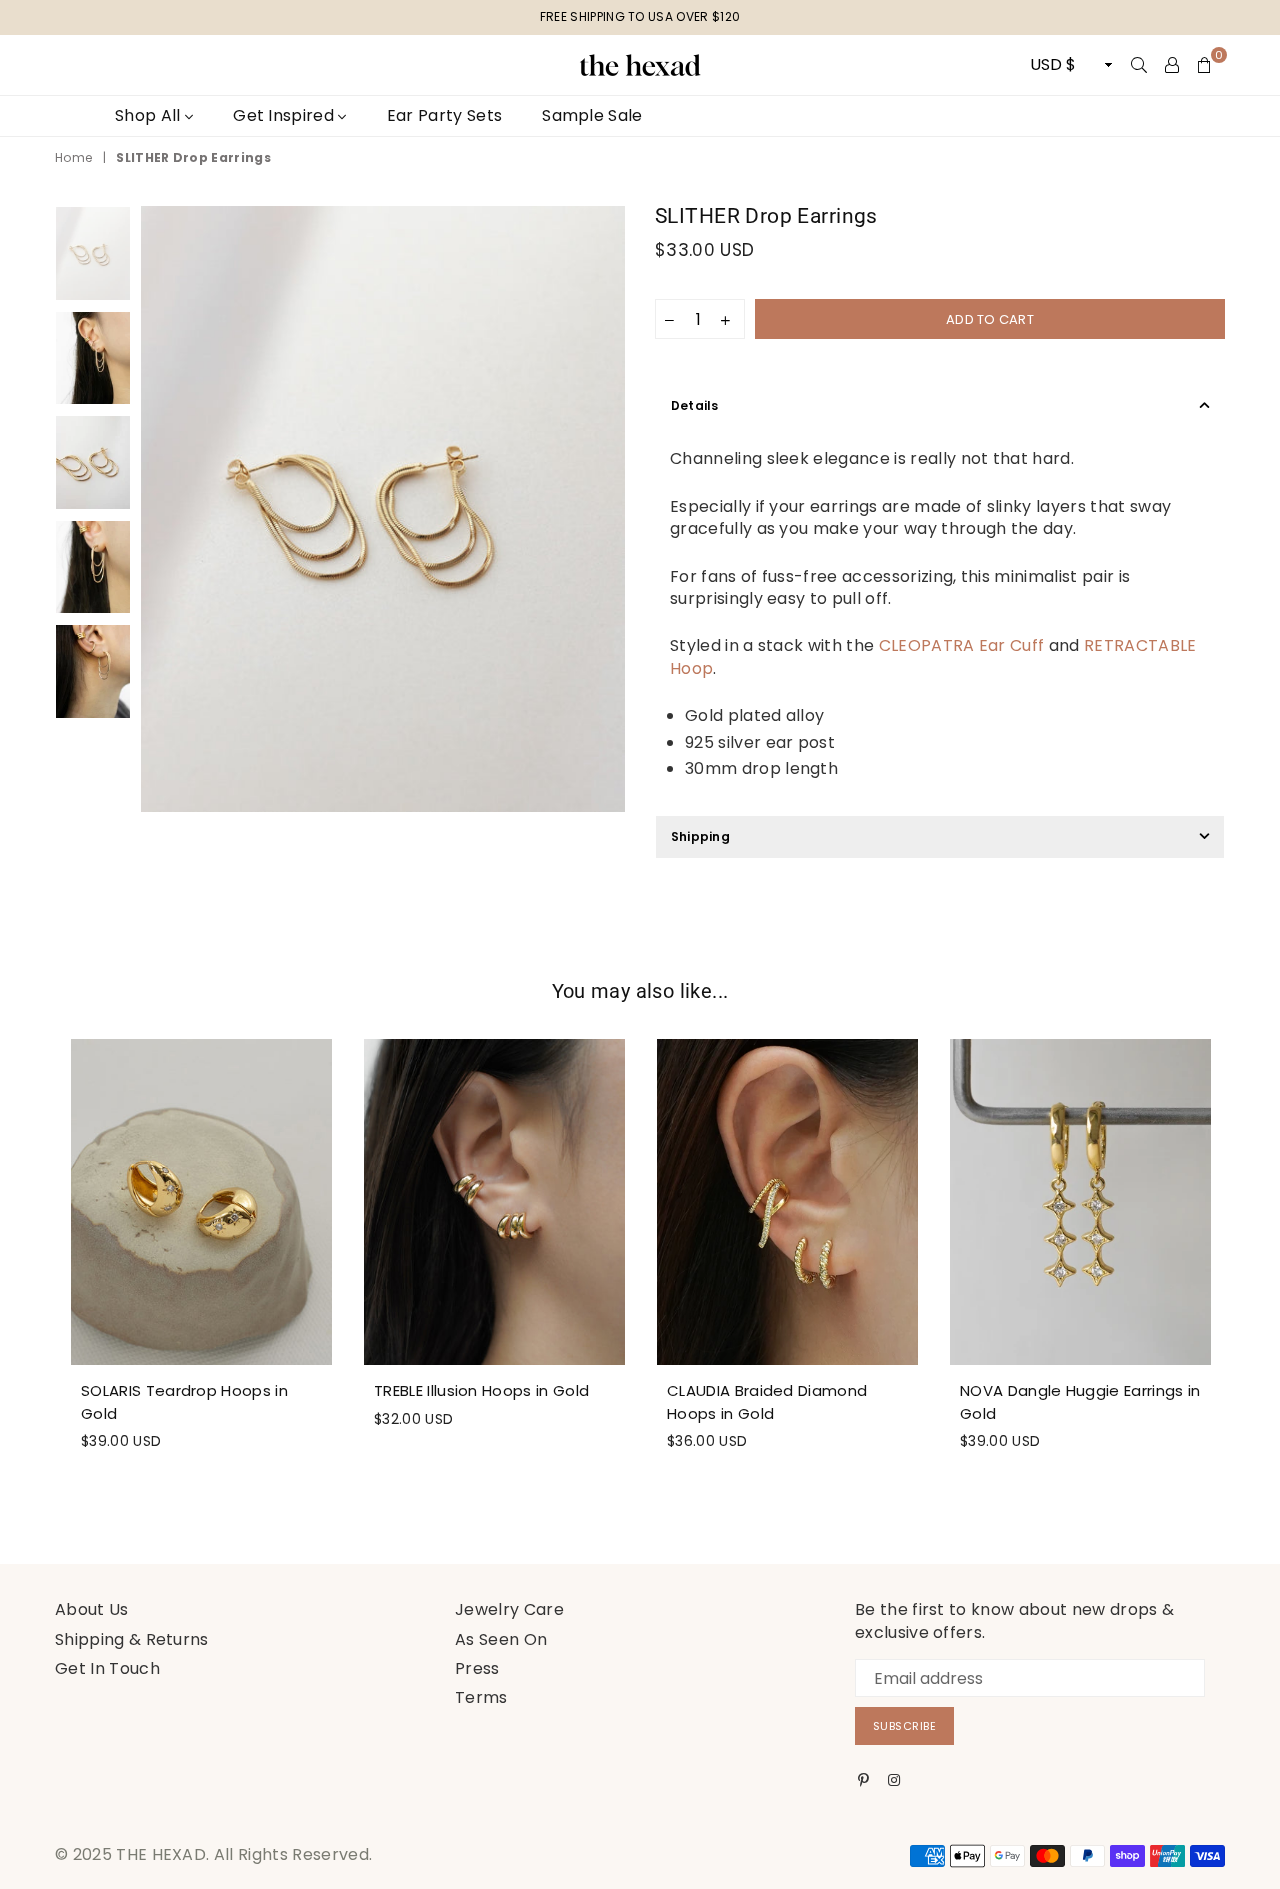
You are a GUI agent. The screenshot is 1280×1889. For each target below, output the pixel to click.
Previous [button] (158, 509)
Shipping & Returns (132, 1639)
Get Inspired (285, 115)
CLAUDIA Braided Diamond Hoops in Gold (767, 1401)
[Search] (1139, 65)
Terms (481, 1697)
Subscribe (905, 1726)
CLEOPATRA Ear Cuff (962, 645)
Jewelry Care (509, 1609)
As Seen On (501, 1639)
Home (73, 158)
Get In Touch (107, 1668)
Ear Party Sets (444, 115)
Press (477, 1668)
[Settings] (1172, 65)
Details (695, 405)
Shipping (700, 836)
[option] (383, 509)
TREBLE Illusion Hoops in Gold (481, 1390)
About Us (92, 1609)
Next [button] (607, 509)
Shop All (150, 115)
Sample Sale (592, 115)
